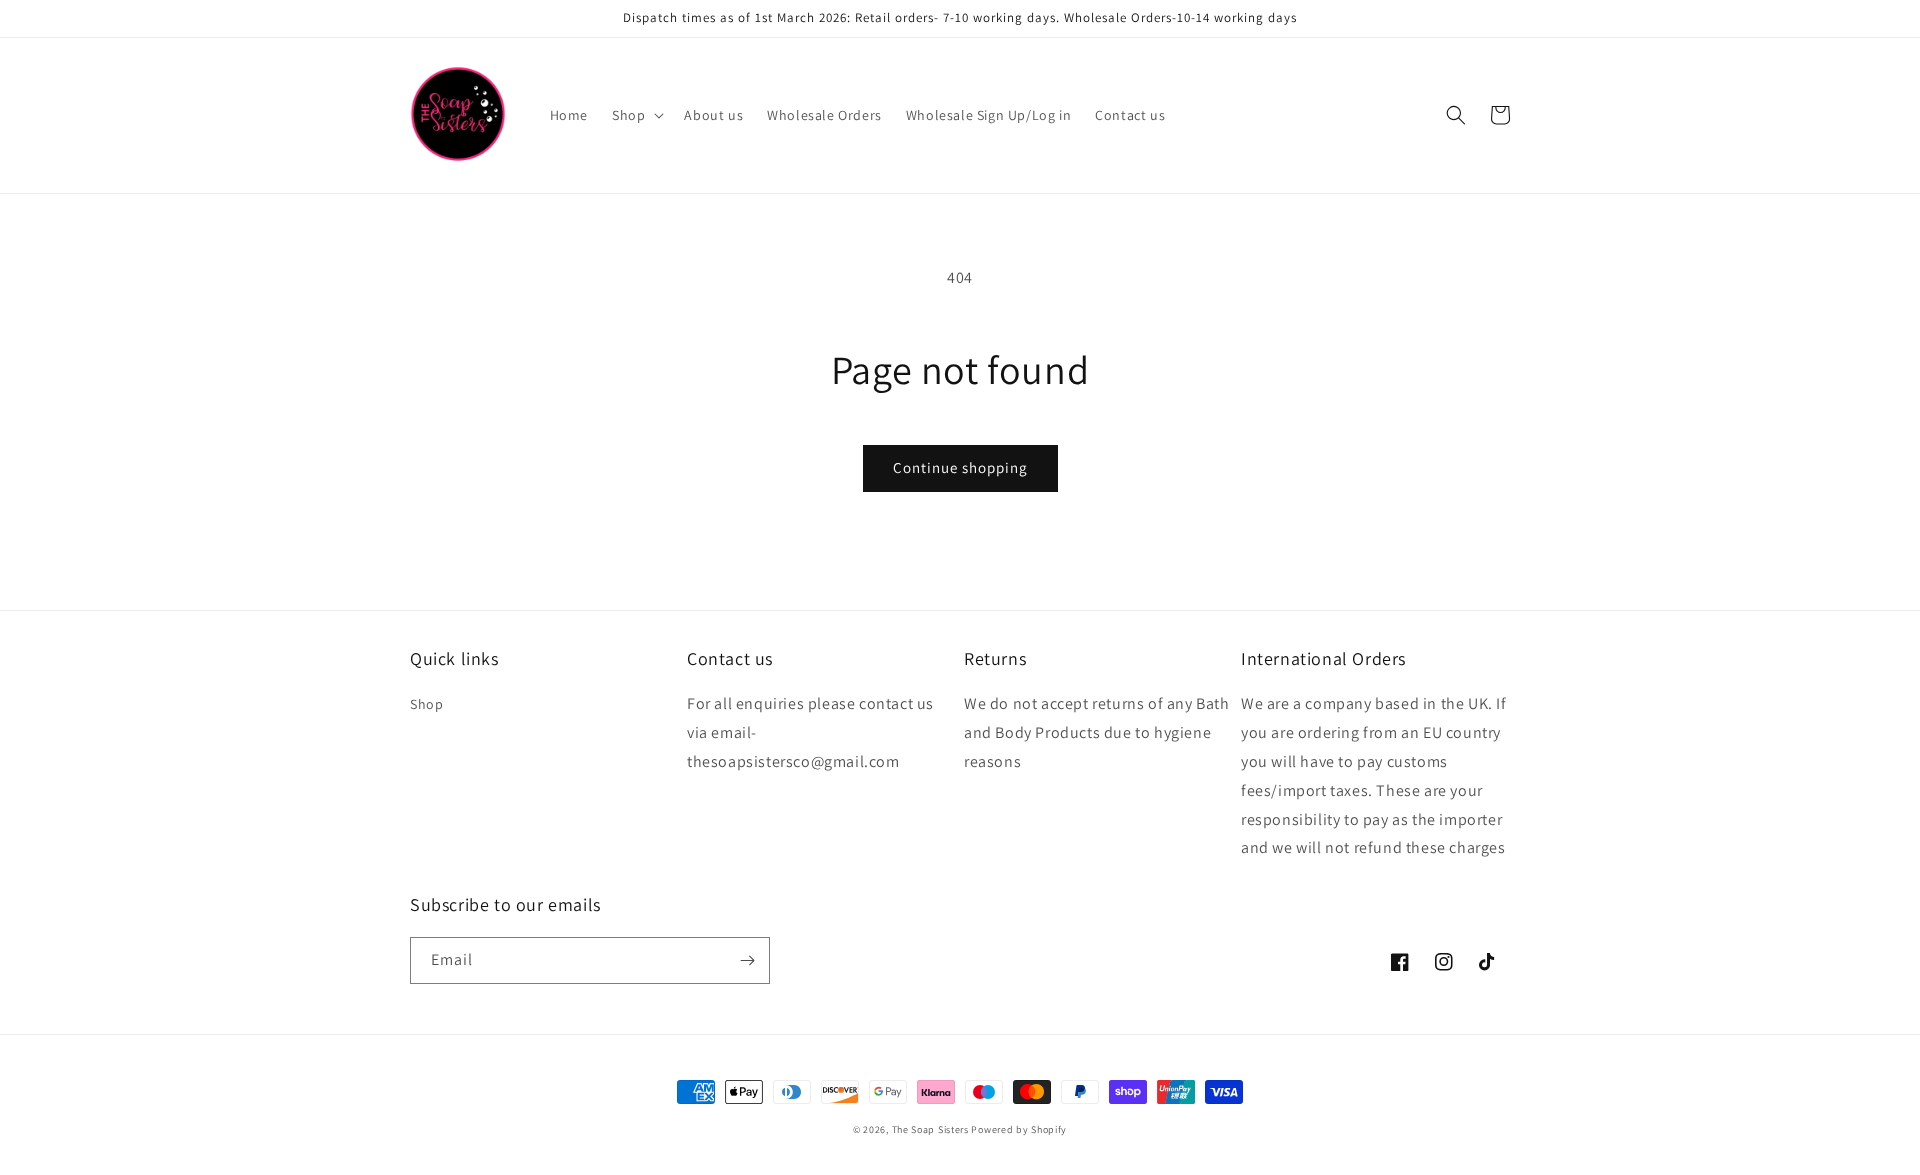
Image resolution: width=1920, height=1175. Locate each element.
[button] (636, 115)
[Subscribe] (747, 960)
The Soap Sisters (930, 1129)
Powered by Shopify (1019, 1129)
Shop (426, 704)
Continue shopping (960, 467)
